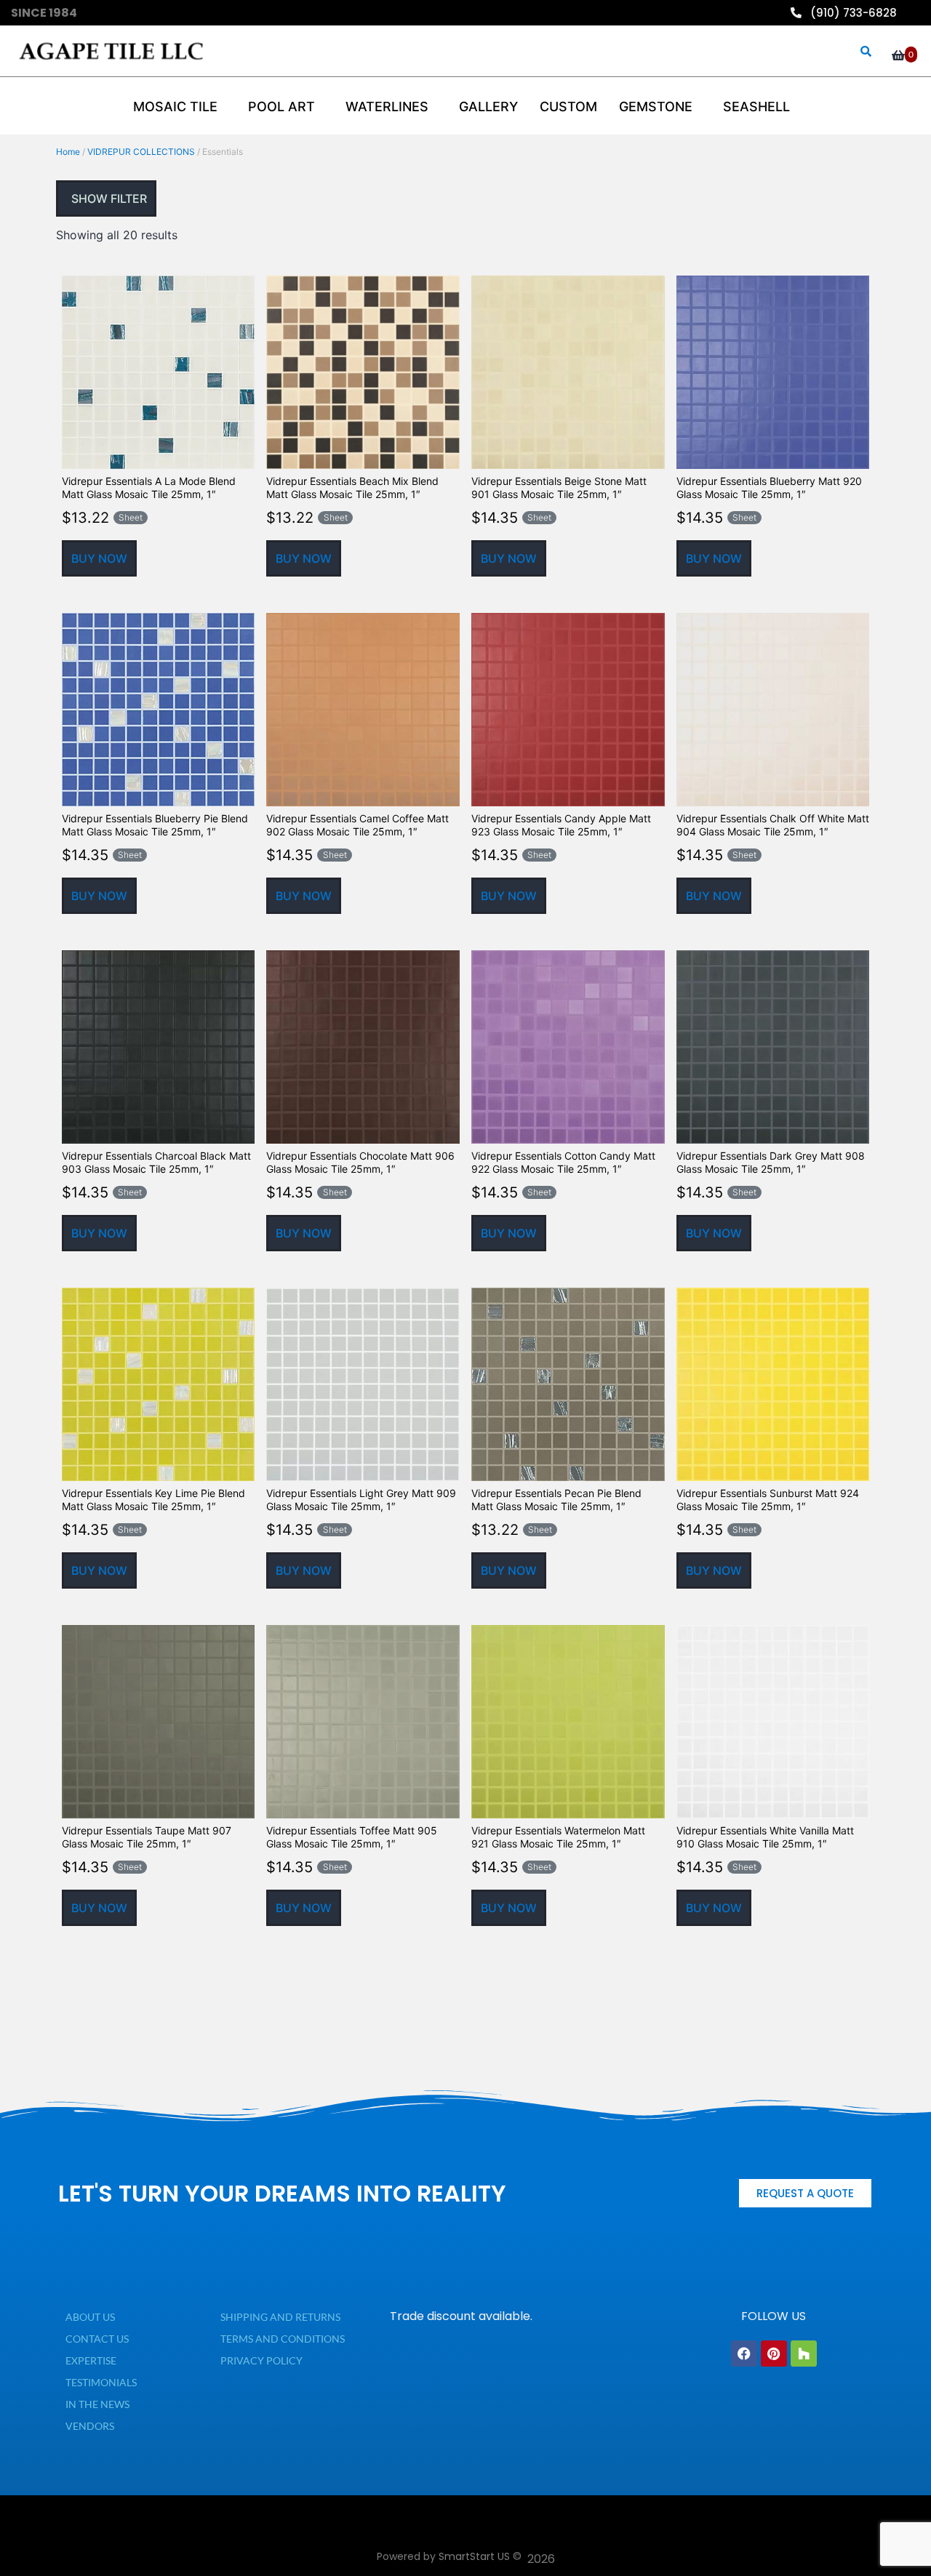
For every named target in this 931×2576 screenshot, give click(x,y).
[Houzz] (804, 2354)
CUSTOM (568, 107)
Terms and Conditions (283, 2339)
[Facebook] (744, 2354)
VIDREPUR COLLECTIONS (141, 152)
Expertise (91, 2360)
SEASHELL (756, 107)
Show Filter (108, 198)
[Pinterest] (774, 2354)
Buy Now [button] (99, 558)
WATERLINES (387, 107)
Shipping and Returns (280, 2317)
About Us (90, 2317)
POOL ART (281, 107)
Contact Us (97, 2339)
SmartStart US (474, 2556)
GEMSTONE (656, 107)
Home (68, 152)
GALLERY (488, 107)
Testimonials (101, 2382)
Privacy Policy (261, 2360)
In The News (97, 2404)
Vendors (90, 2426)
